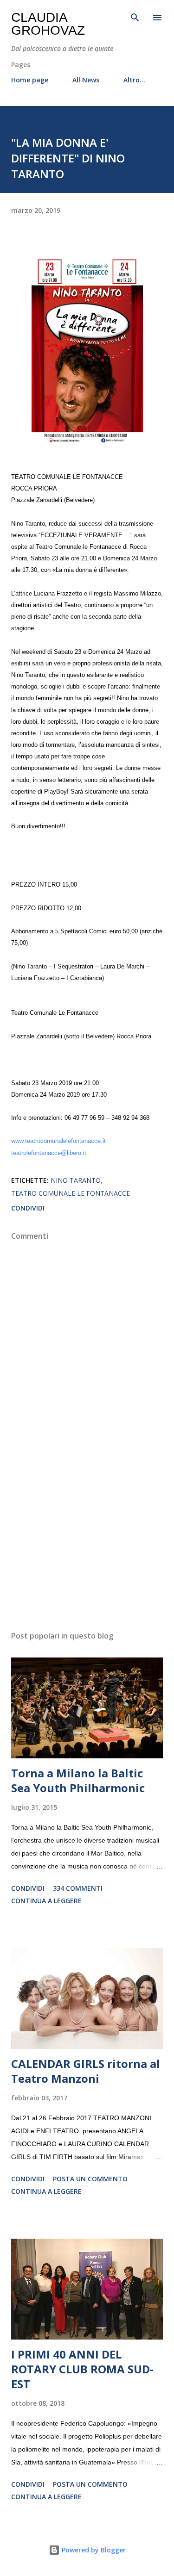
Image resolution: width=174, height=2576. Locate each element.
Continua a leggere (46, 1901)
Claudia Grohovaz (48, 24)
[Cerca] (135, 17)
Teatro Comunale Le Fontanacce (71, 1193)
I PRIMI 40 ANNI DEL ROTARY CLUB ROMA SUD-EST (82, 2369)
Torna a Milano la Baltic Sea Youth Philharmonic (78, 1780)
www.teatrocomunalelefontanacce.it (58, 1141)
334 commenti (78, 1888)
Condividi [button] (28, 1208)
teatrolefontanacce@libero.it (49, 1153)
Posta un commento (90, 2179)
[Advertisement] (87, 1543)
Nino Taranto (76, 1180)
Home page (30, 80)
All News (86, 80)
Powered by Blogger (93, 2550)
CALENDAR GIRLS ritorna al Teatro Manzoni (86, 2071)
